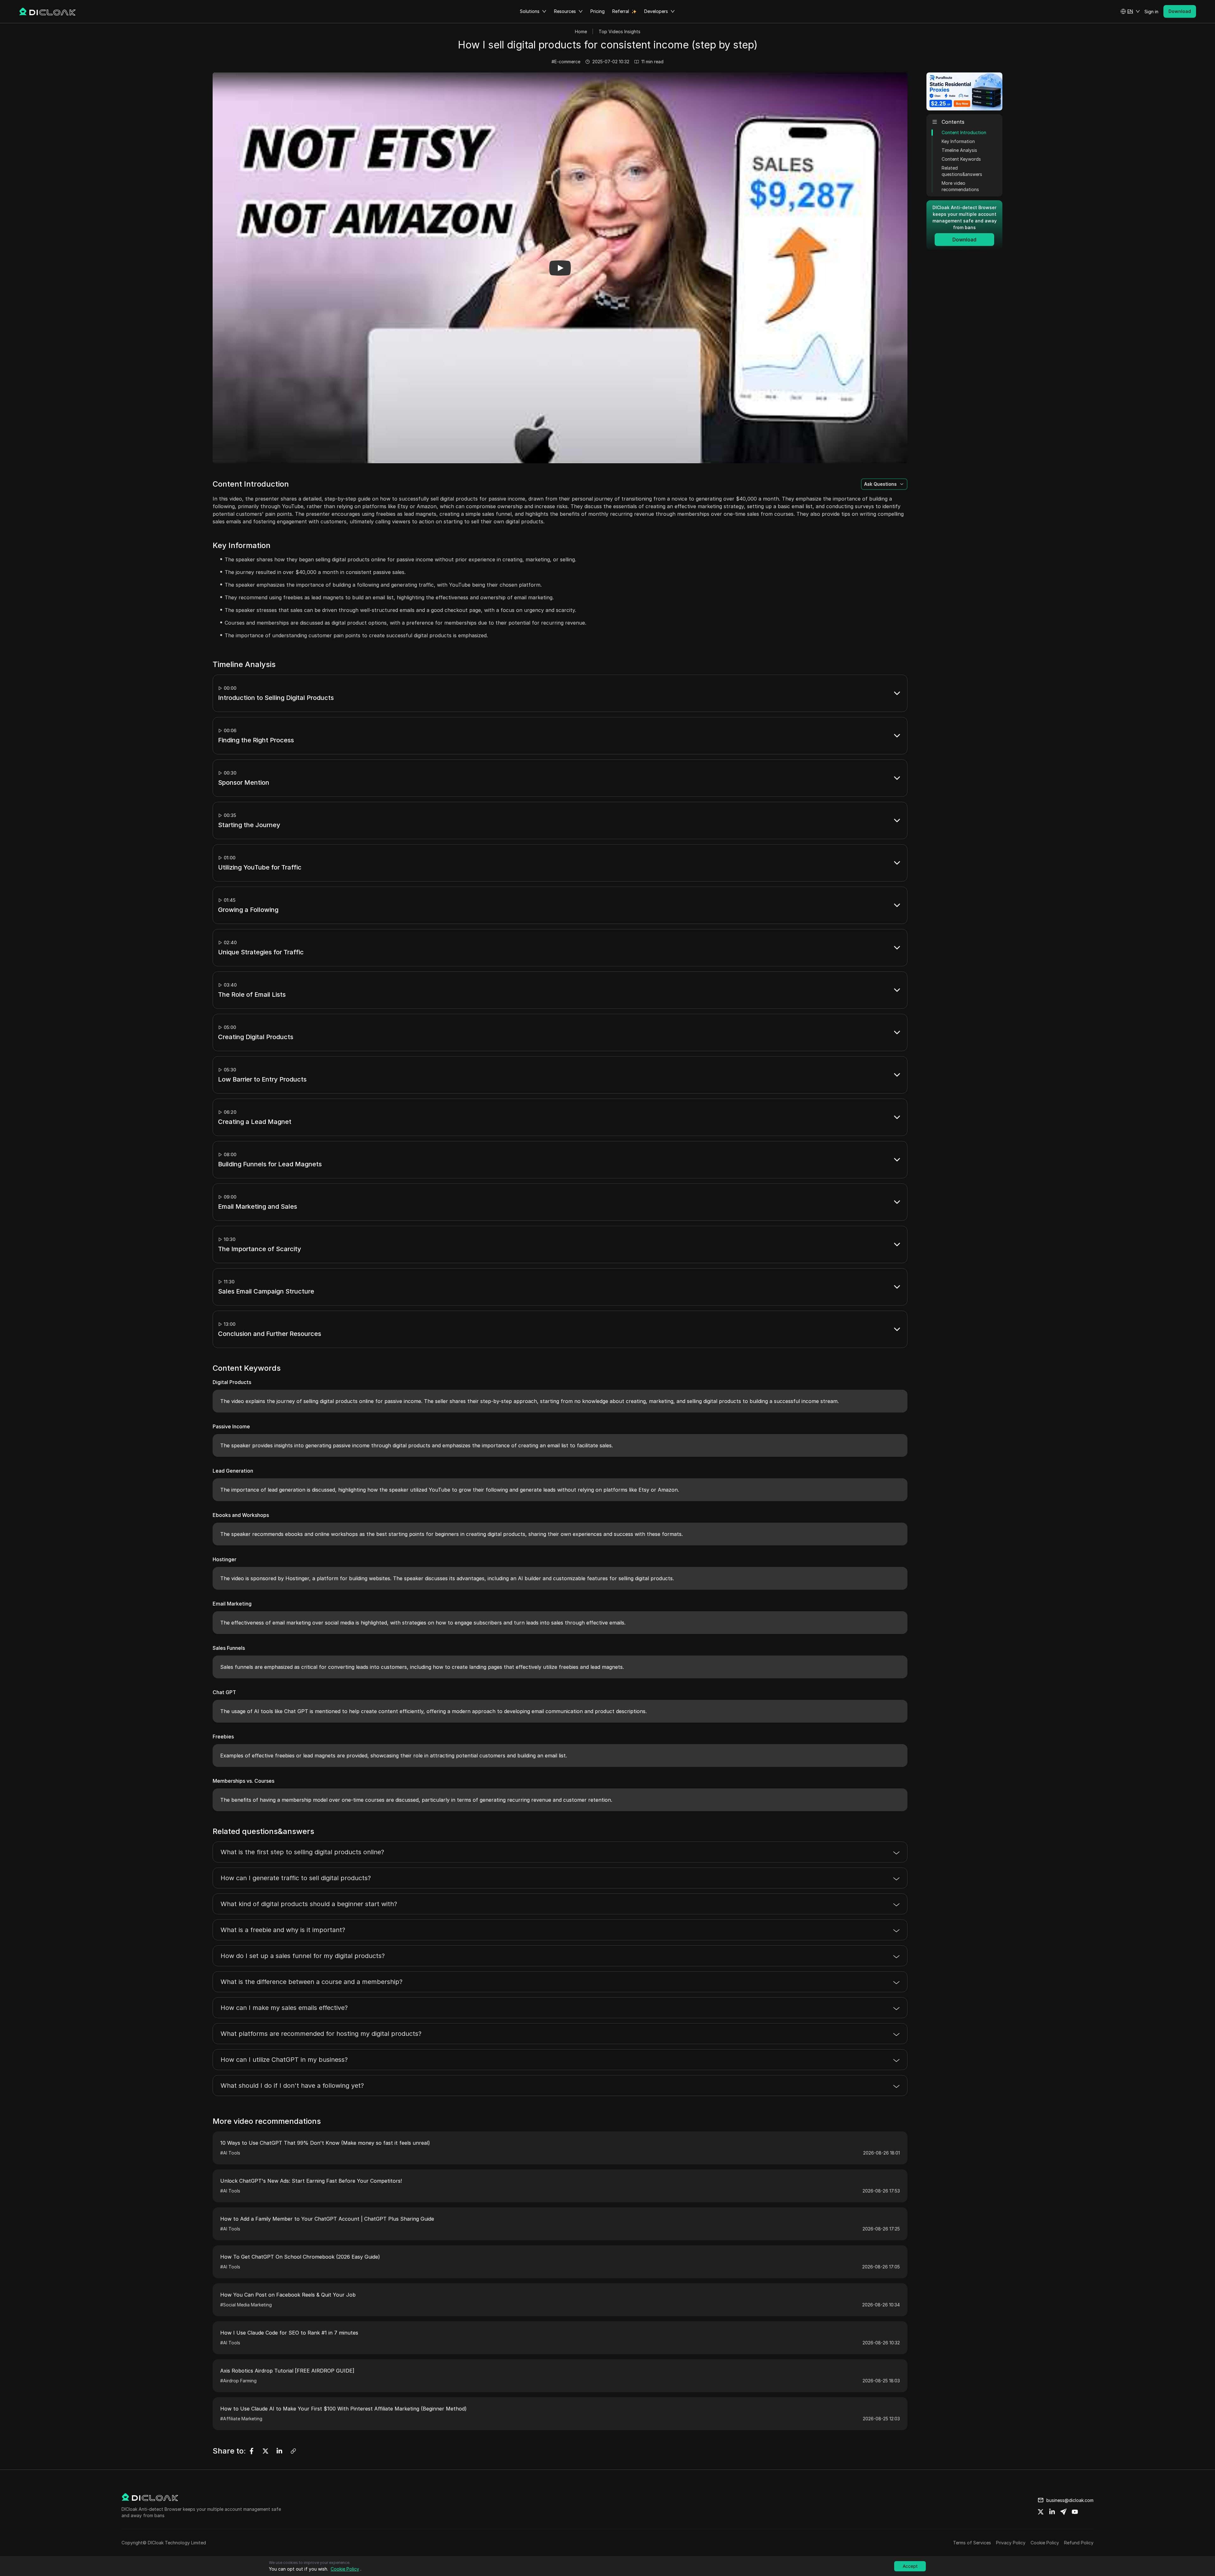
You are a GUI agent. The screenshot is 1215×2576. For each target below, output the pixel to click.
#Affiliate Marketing (241, 2419)
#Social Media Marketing (246, 2305)
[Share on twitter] (1041, 2512)
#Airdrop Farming (238, 2381)
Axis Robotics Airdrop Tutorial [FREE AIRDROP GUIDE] (287, 2371)
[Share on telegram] (1063, 2512)
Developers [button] (656, 11)
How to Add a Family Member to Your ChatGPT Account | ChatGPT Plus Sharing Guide (327, 2219)
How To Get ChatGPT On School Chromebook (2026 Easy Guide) (300, 2257)
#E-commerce (566, 62)
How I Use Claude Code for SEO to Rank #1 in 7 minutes (289, 2333)
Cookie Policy (1045, 2543)
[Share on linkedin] (1052, 2512)
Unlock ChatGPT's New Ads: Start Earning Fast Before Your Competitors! (311, 2181)
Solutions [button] (530, 11)
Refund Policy (1079, 2543)
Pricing (598, 11)
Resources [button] (565, 11)
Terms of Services (972, 2543)
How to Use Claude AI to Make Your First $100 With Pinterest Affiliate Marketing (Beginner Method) (343, 2409)
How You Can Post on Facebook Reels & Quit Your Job (288, 2295)
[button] (1130, 11)
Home (581, 31)
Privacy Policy (1011, 2543)
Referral (621, 11)
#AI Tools (230, 2153)
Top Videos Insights (620, 31)
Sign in (1151, 12)
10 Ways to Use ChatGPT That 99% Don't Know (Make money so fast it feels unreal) (325, 2143)
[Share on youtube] (1075, 2512)
